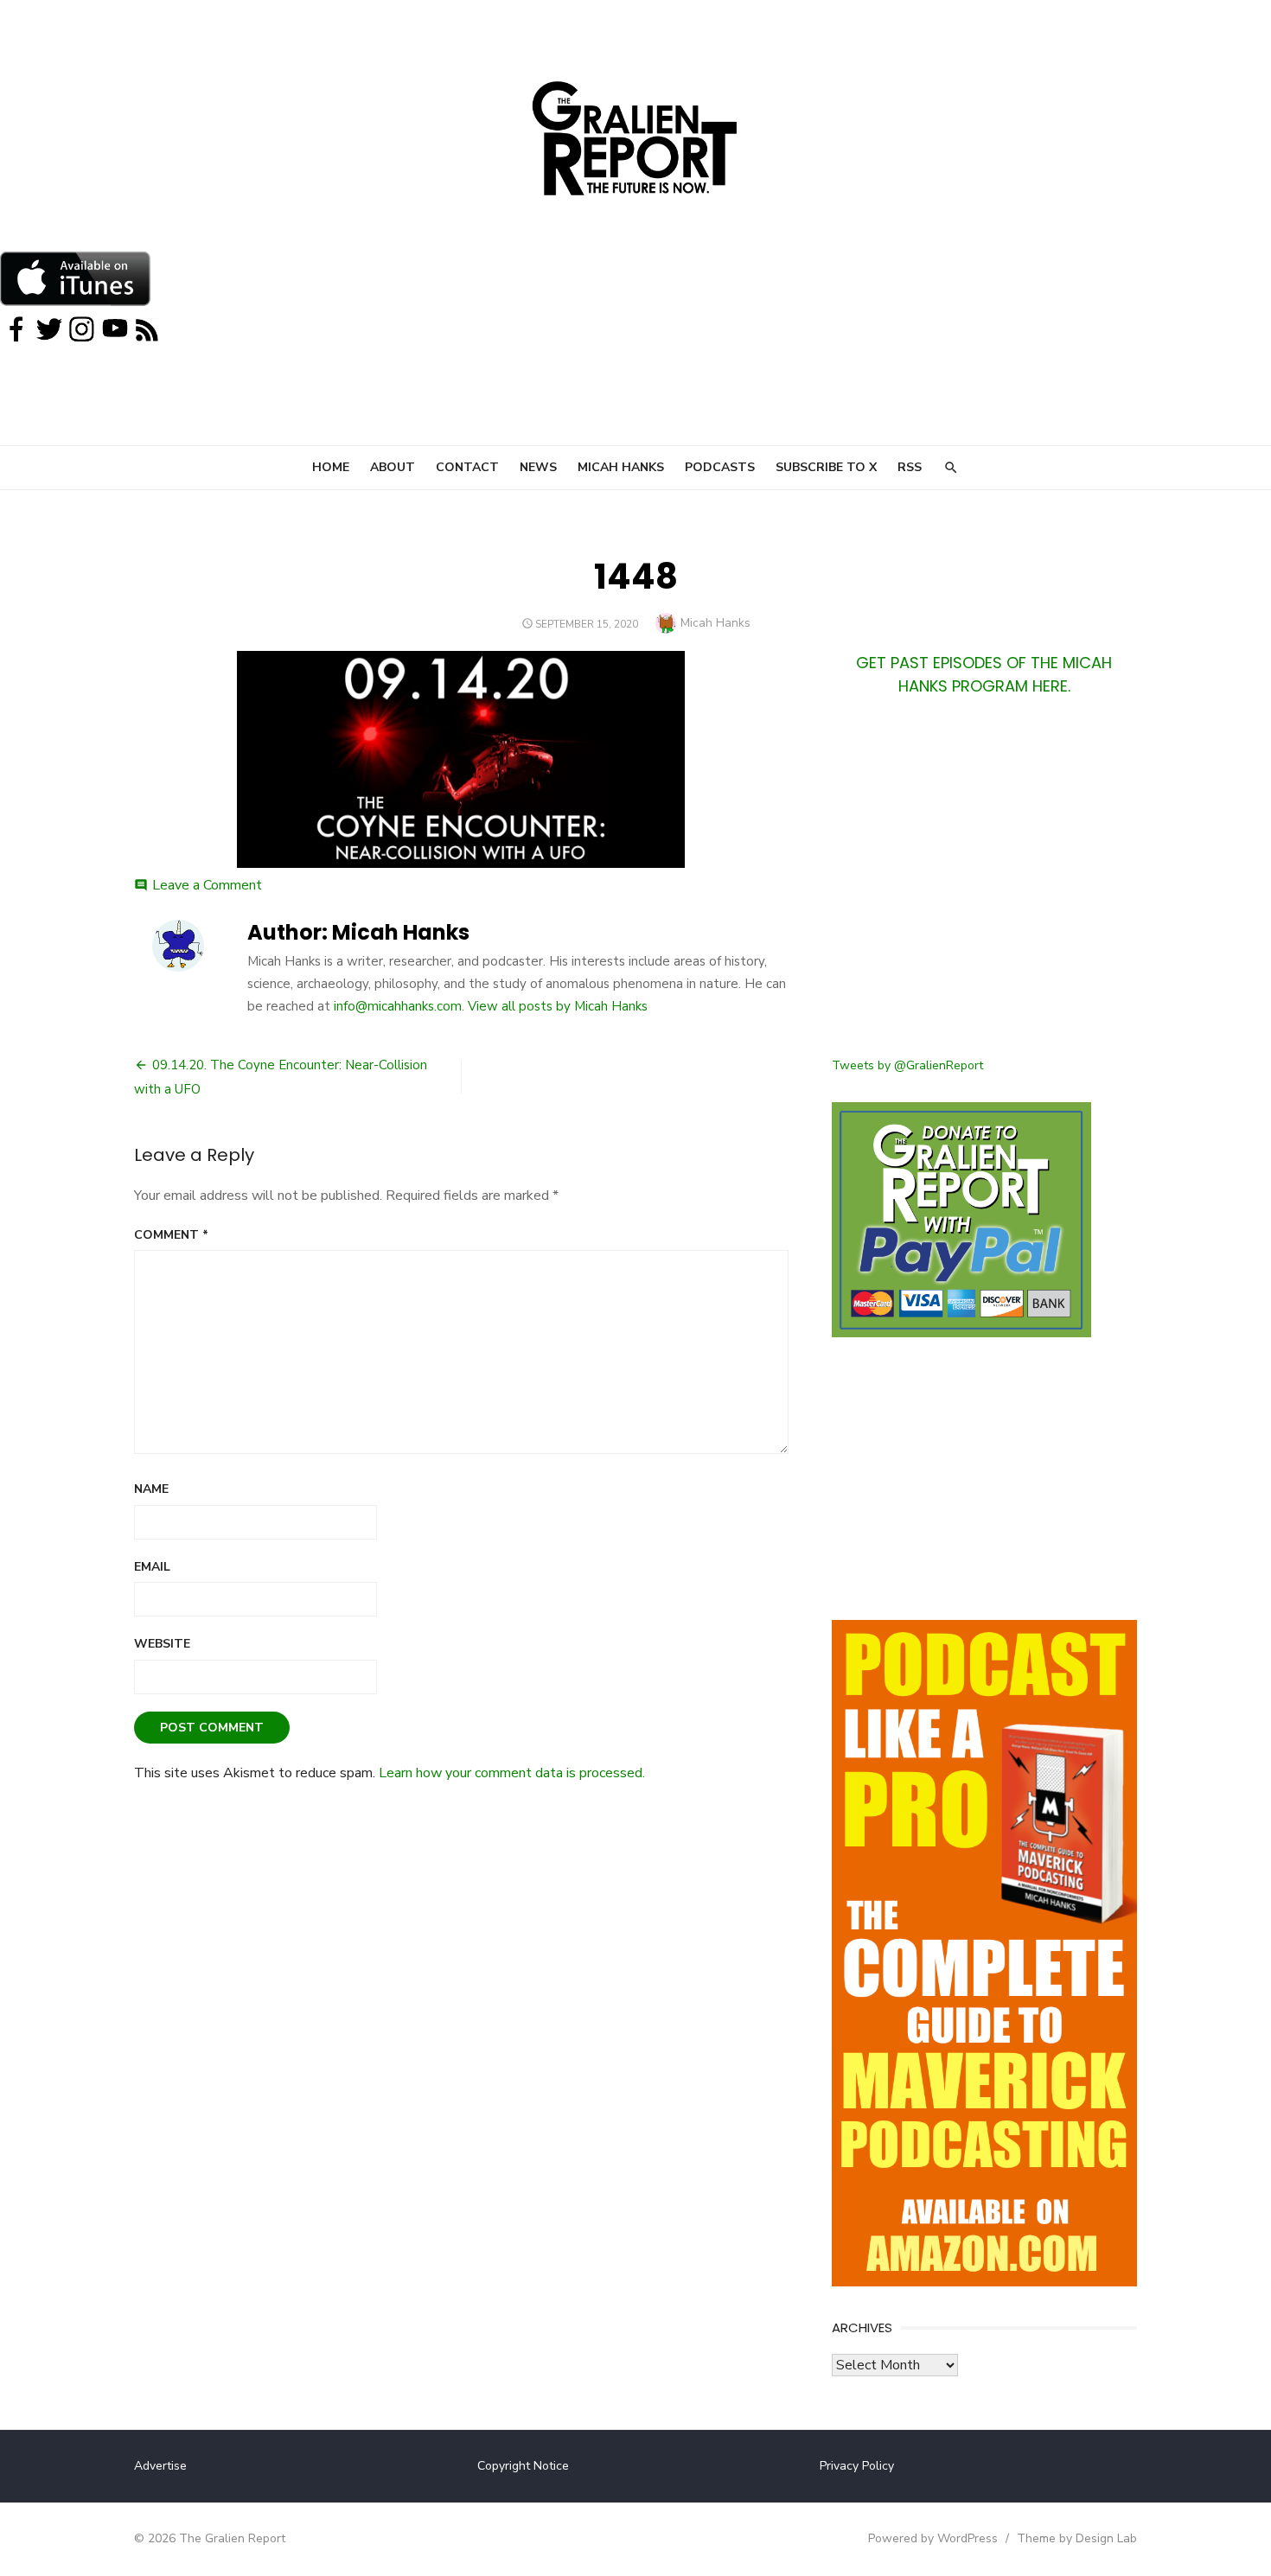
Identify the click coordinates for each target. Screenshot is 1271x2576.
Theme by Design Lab (1077, 2538)
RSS (910, 467)
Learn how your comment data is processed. (512, 1773)
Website (162, 1644)
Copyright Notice (523, 2466)
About (393, 467)
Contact (467, 467)
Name (151, 1489)
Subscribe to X (826, 467)
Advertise (160, 2466)
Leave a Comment (207, 885)
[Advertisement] (984, 887)
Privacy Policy (857, 2466)
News (538, 467)
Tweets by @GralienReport (907, 1065)
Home (331, 467)
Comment (171, 1235)
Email (152, 1567)
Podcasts (720, 467)
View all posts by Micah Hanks (558, 1006)
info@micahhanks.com (398, 1006)
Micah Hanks (621, 467)
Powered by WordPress (933, 2538)
